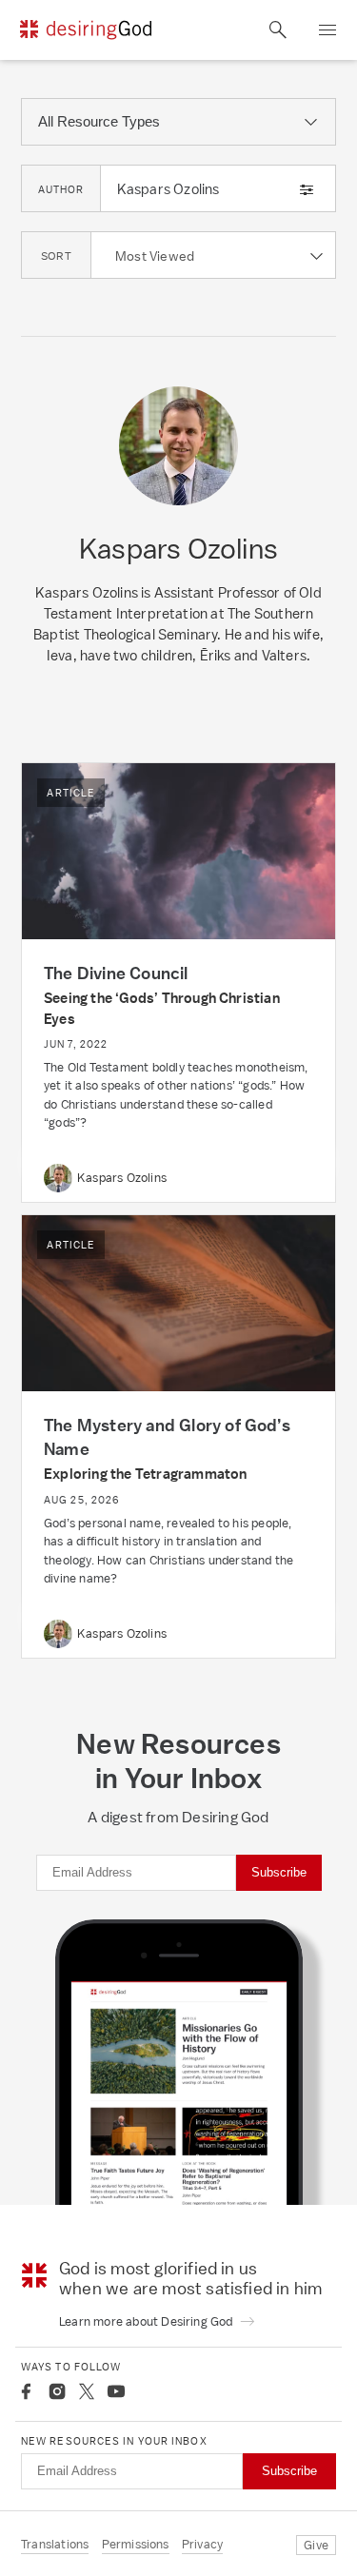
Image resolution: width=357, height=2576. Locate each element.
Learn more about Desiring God (148, 2321)
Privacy (202, 2544)
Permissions (136, 2544)
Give (316, 2545)
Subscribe (279, 1872)
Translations (55, 2544)
